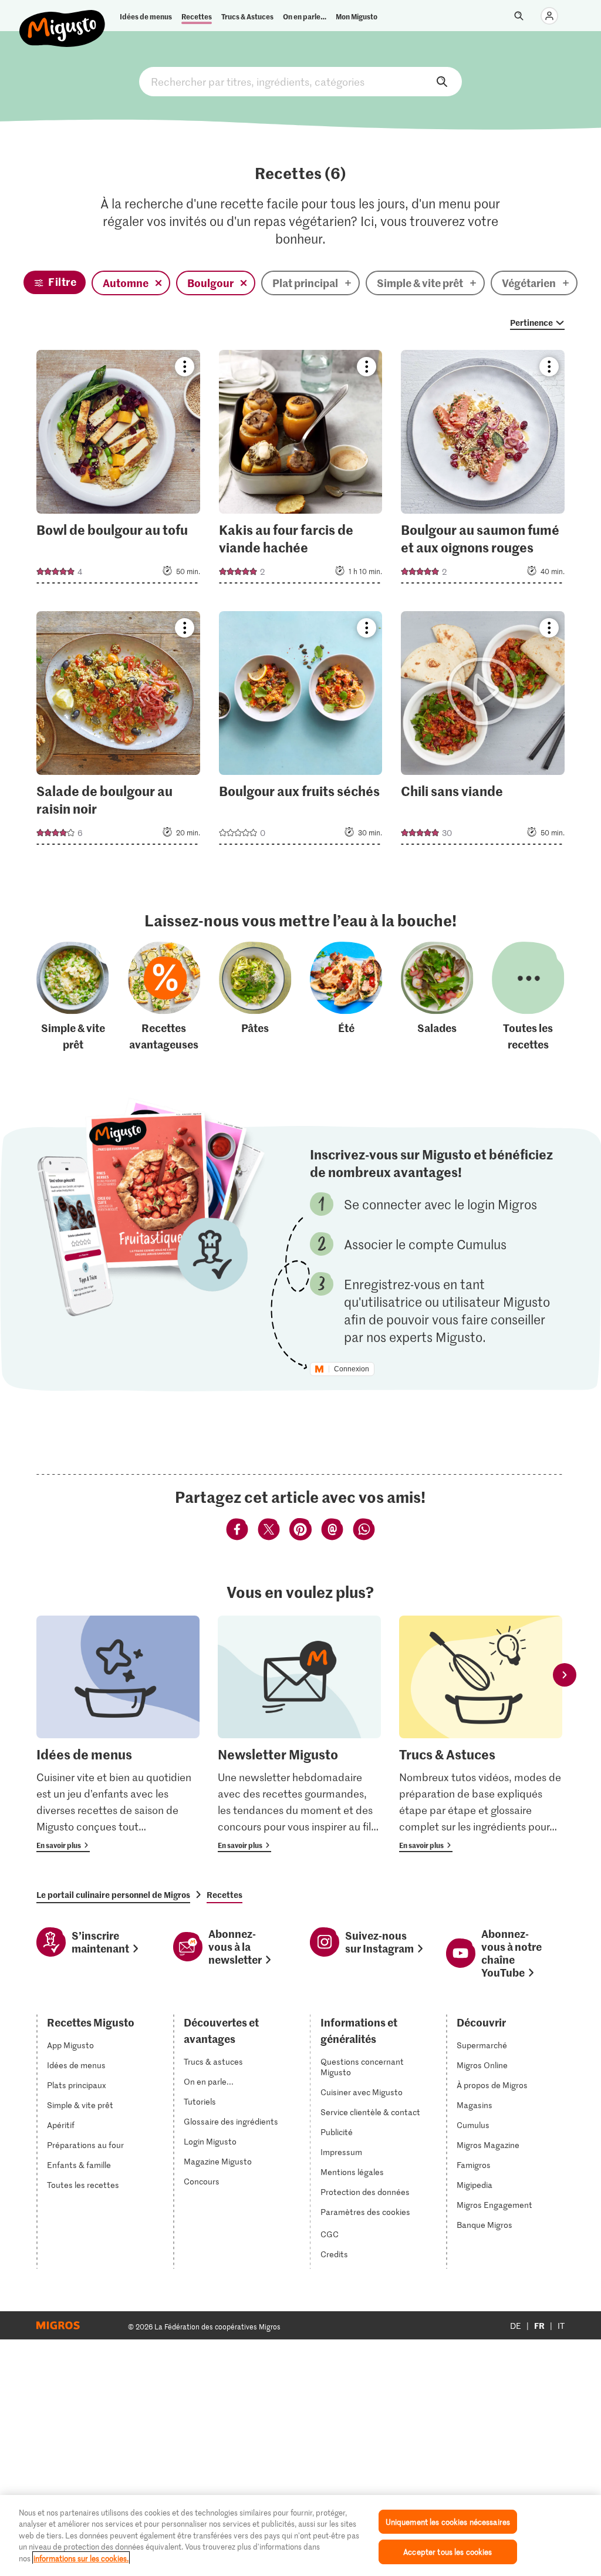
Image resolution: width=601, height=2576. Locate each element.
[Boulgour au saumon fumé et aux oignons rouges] (483, 470)
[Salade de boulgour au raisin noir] (118, 731)
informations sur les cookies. (81, 2558)
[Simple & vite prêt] (73, 997)
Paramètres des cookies (365, 2212)
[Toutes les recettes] (528, 997)
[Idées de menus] (118, 1734)
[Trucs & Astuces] (481, 1734)
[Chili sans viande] (483, 731)
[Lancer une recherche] (519, 16)
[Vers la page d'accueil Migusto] (63, 19)
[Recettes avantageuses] (164, 997)
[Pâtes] (255, 997)
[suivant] (565, 1675)
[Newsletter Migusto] (299, 1734)
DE (516, 2326)
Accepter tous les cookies (448, 2552)
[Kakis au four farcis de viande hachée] (301, 470)
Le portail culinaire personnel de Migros (113, 1894)
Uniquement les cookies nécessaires (448, 2522)
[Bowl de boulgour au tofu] (118, 470)
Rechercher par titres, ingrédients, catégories (300, 82)
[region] (300, 2535)
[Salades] (437, 997)
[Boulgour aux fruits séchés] (301, 731)
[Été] (346, 997)
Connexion (352, 1369)
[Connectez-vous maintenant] (549, 16)
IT (561, 2326)
